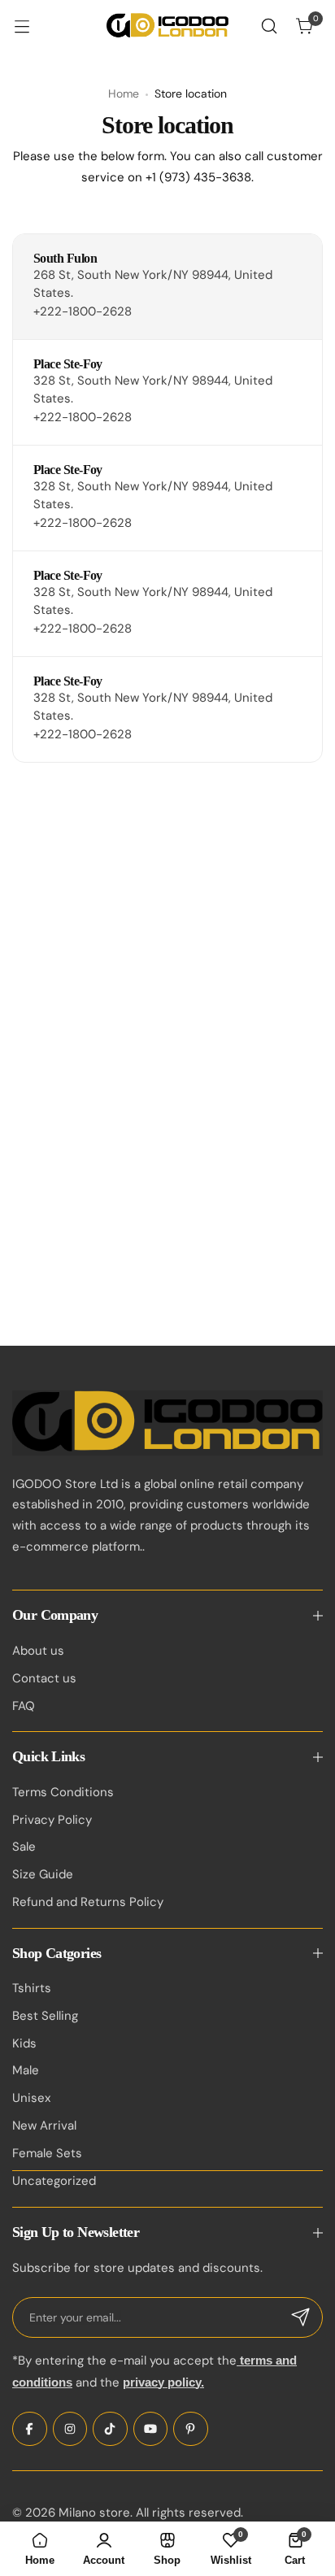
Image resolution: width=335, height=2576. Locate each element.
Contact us (44, 1678)
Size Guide (43, 1874)
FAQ (24, 1706)
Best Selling (45, 2016)
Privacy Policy (52, 1820)
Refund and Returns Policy (88, 1902)
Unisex (31, 2098)
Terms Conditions (63, 1792)
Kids (24, 2043)
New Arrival (44, 2126)
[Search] (269, 26)
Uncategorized (54, 2181)
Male (26, 2070)
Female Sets (47, 2153)
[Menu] (30, 26)
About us (38, 1651)
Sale (24, 1847)
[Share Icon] (30, 2429)
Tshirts (32, 1988)
